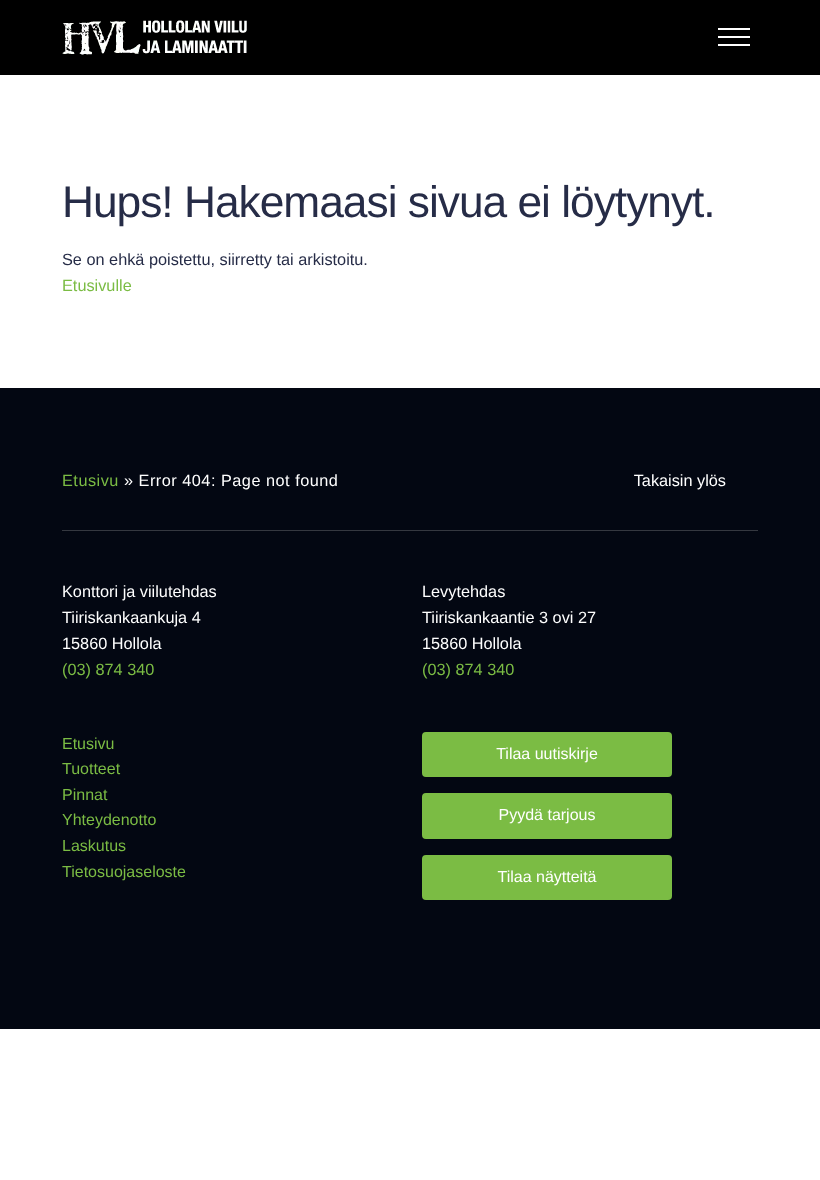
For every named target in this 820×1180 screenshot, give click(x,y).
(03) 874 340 (108, 670)
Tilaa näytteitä (546, 877)
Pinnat (84, 795)
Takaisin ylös (680, 481)
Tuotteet (91, 769)
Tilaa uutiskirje (547, 754)
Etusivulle (97, 286)
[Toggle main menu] (738, 42)
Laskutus (94, 846)
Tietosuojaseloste (124, 872)
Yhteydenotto (109, 820)
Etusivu (90, 481)
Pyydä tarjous (547, 815)
